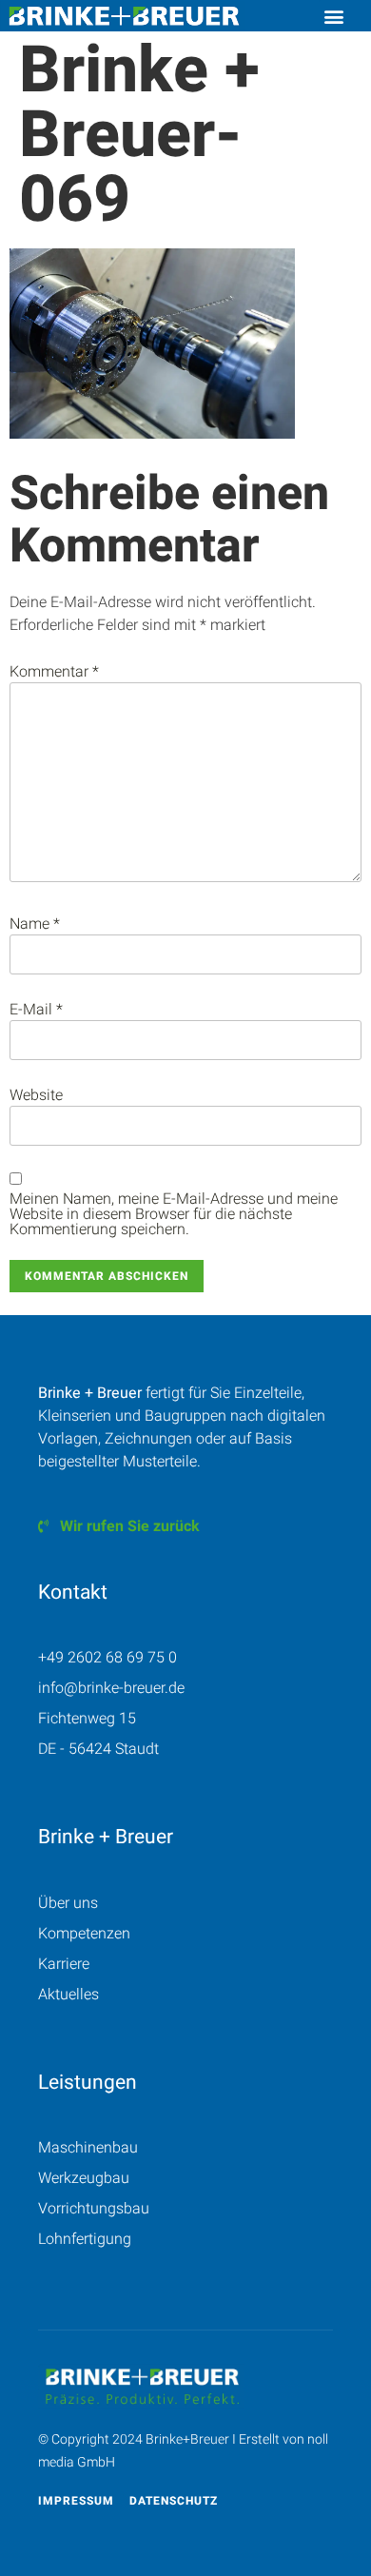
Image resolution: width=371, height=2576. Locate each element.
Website (36, 1095)
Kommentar (54, 672)
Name (35, 924)
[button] (334, 16)
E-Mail (36, 1010)
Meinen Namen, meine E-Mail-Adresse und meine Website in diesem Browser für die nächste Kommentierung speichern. (174, 1214)
